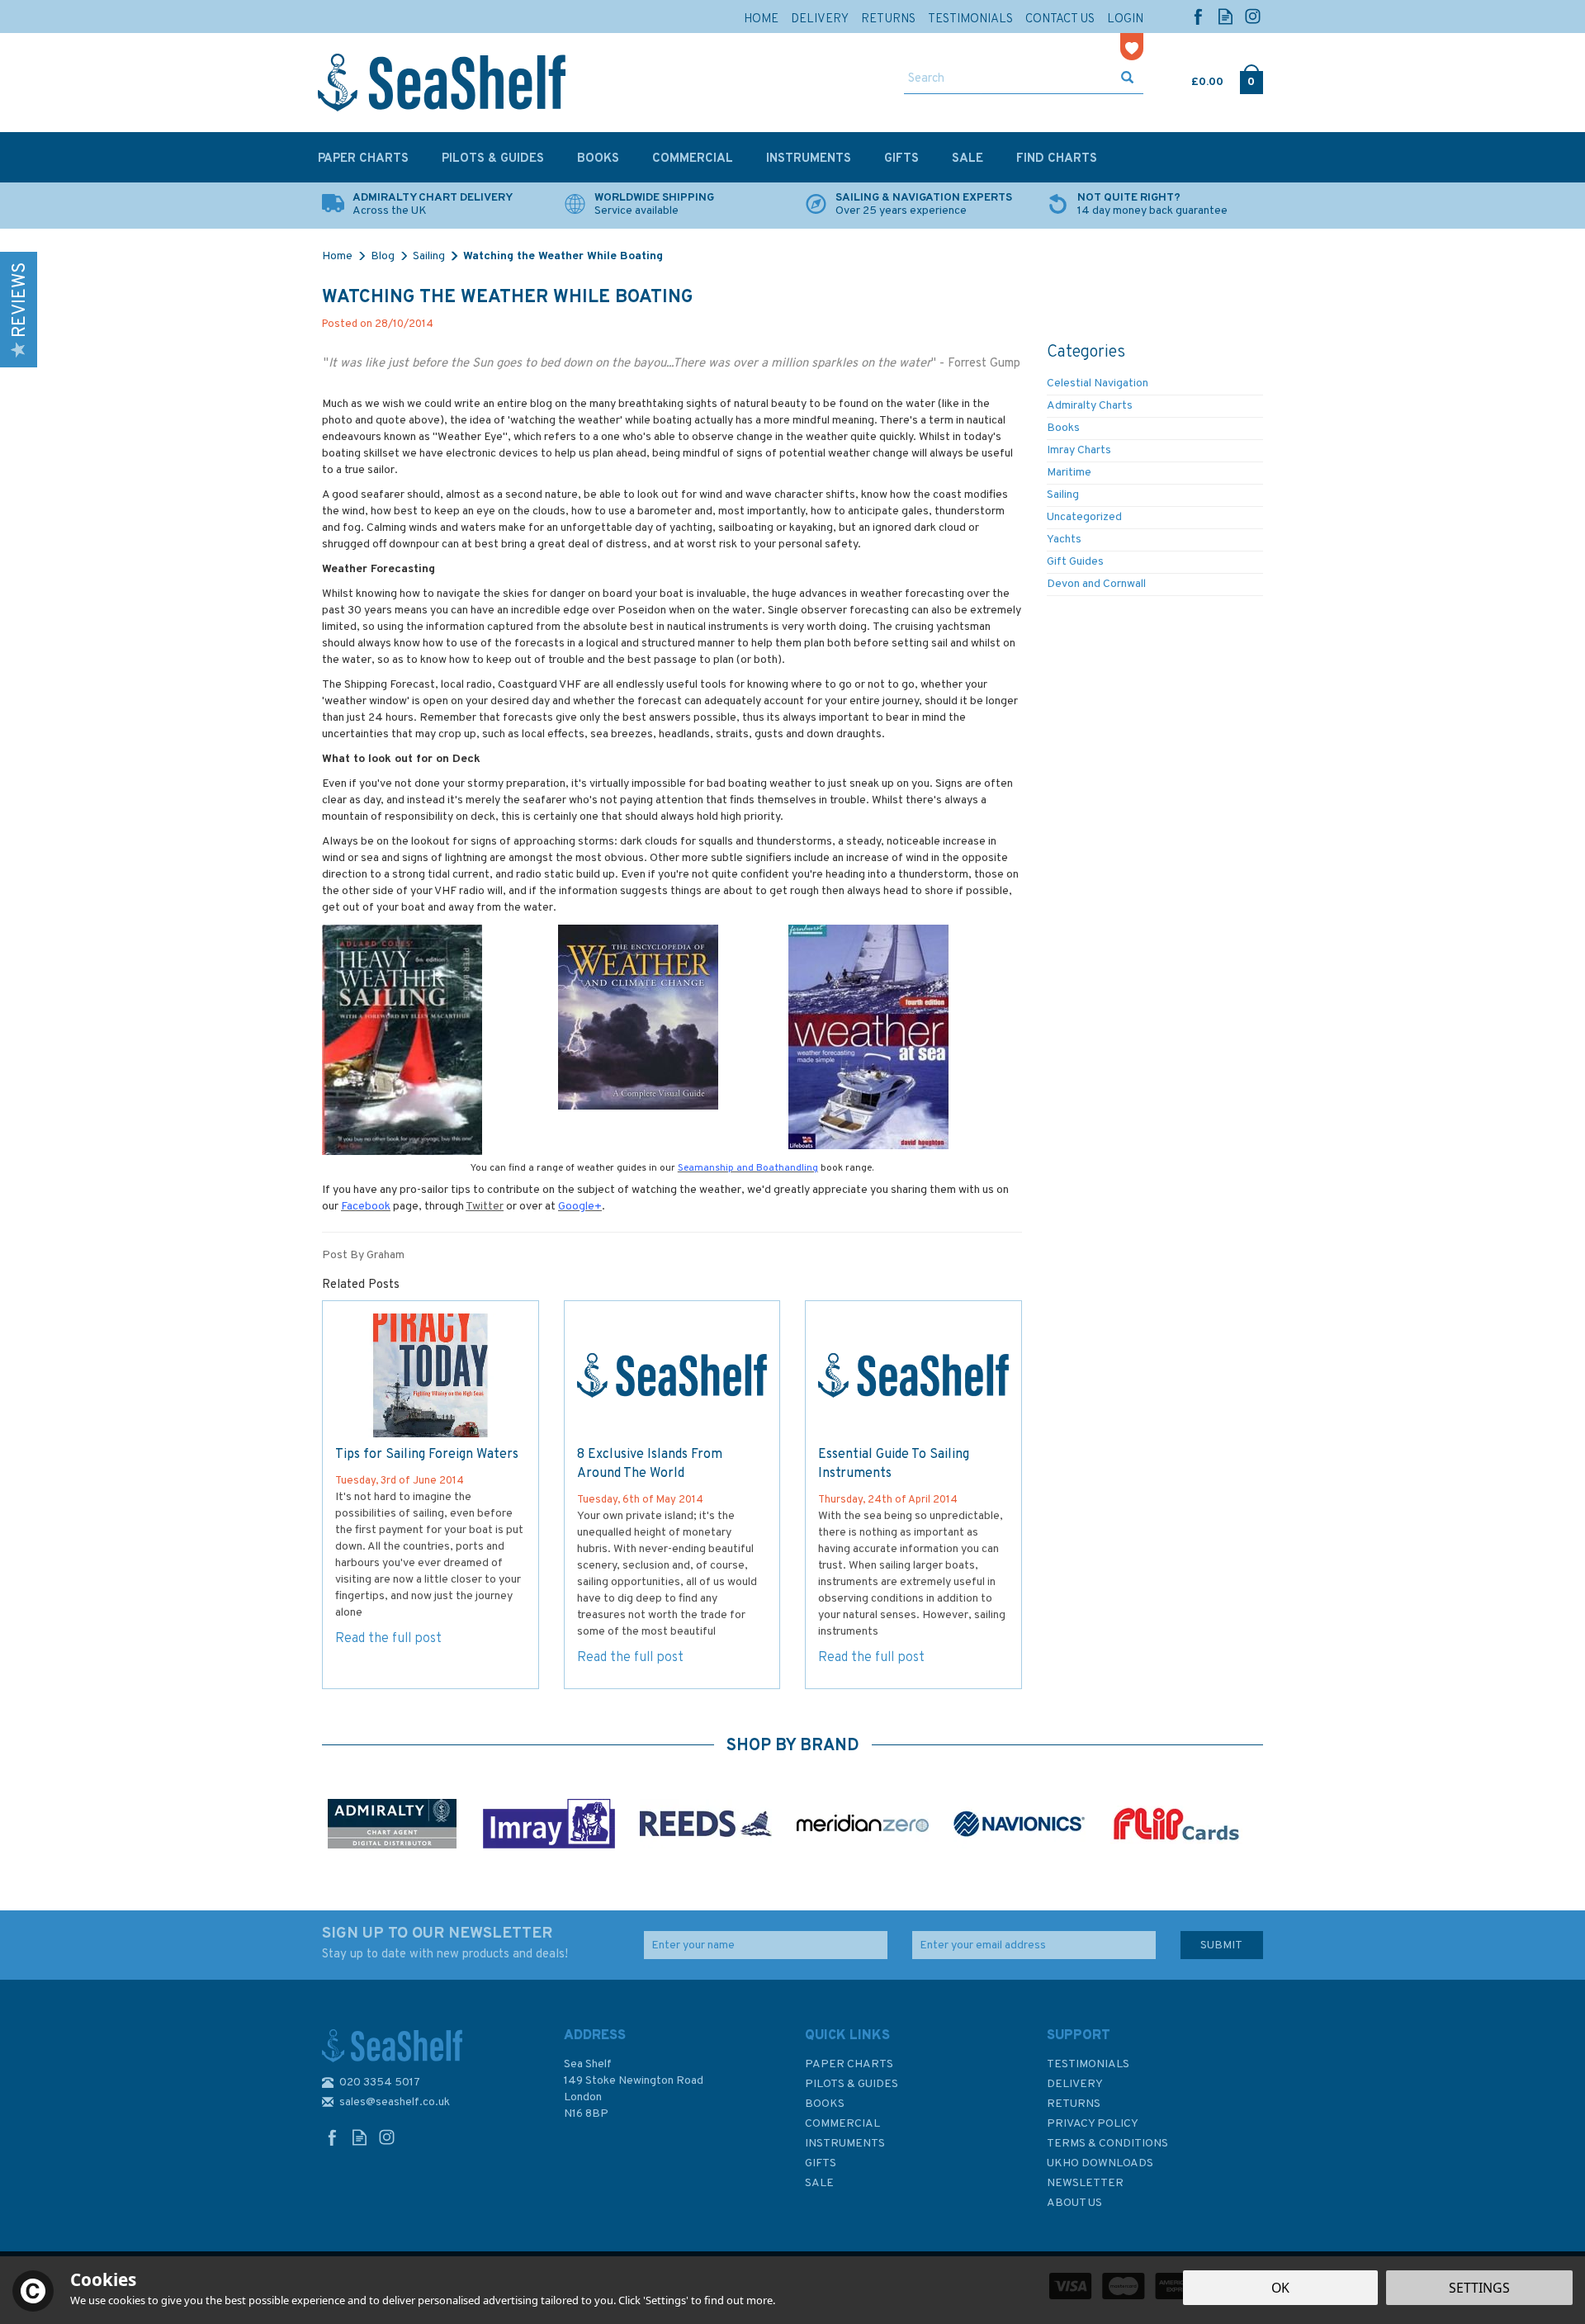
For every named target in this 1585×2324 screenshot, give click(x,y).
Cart (1193, 78)
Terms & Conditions (1107, 2144)
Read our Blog (1225, 16)
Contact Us (1060, 19)
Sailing (1063, 495)
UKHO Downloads (1100, 2163)
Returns (1074, 2104)
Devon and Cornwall (1096, 584)
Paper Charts (849, 2064)
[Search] (1127, 79)
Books (1063, 428)
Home (761, 19)
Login (1125, 19)
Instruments (845, 2144)
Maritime (1069, 473)
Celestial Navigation (1098, 383)
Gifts (821, 2163)
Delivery (1075, 2084)
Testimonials (1088, 2064)
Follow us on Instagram (1253, 16)
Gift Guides (1075, 562)
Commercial (842, 2124)
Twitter (485, 1207)
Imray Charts (1079, 450)
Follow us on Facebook (1198, 16)
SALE (819, 2183)
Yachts (1064, 540)
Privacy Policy (1093, 2124)
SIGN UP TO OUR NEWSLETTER (445, 1943)
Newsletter (1085, 2183)
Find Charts (1057, 159)
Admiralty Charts (1090, 406)
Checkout (1251, 78)
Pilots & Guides (852, 2084)
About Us (1074, 2203)
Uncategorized (1084, 517)
